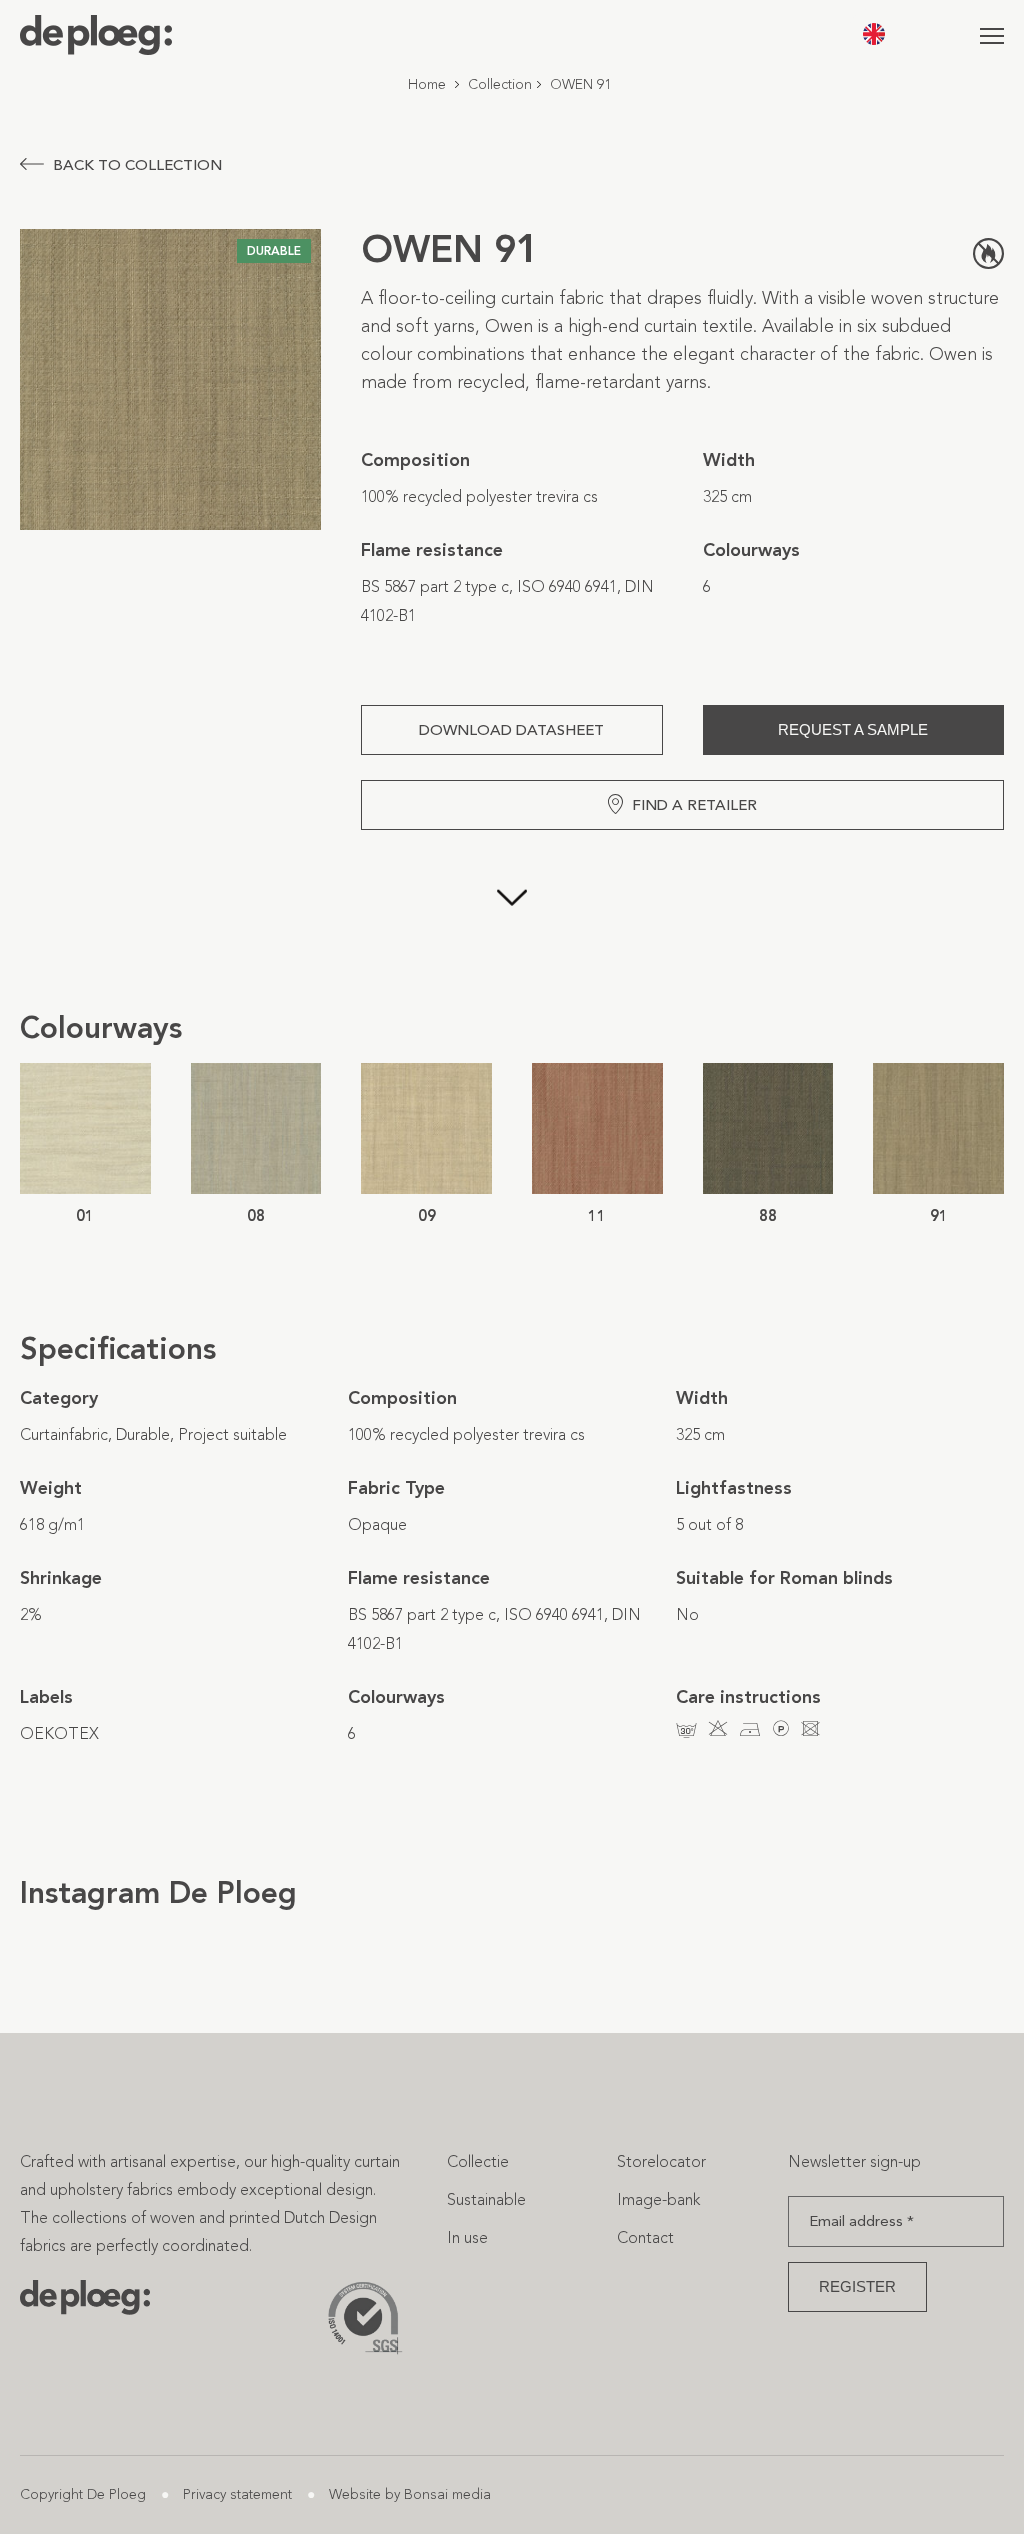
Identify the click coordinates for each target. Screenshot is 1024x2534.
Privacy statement (237, 2494)
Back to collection (137, 165)
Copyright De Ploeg (83, 2494)
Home (427, 84)
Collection (500, 84)
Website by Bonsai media (410, 2494)
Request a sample (853, 729)
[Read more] (512, 919)
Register (857, 2286)
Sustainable (486, 2199)
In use (467, 2237)
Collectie (478, 2161)
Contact (645, 2237)
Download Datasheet (511, 730)
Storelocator (661, 2161)
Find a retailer (694, 805)
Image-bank (658, 2199)
